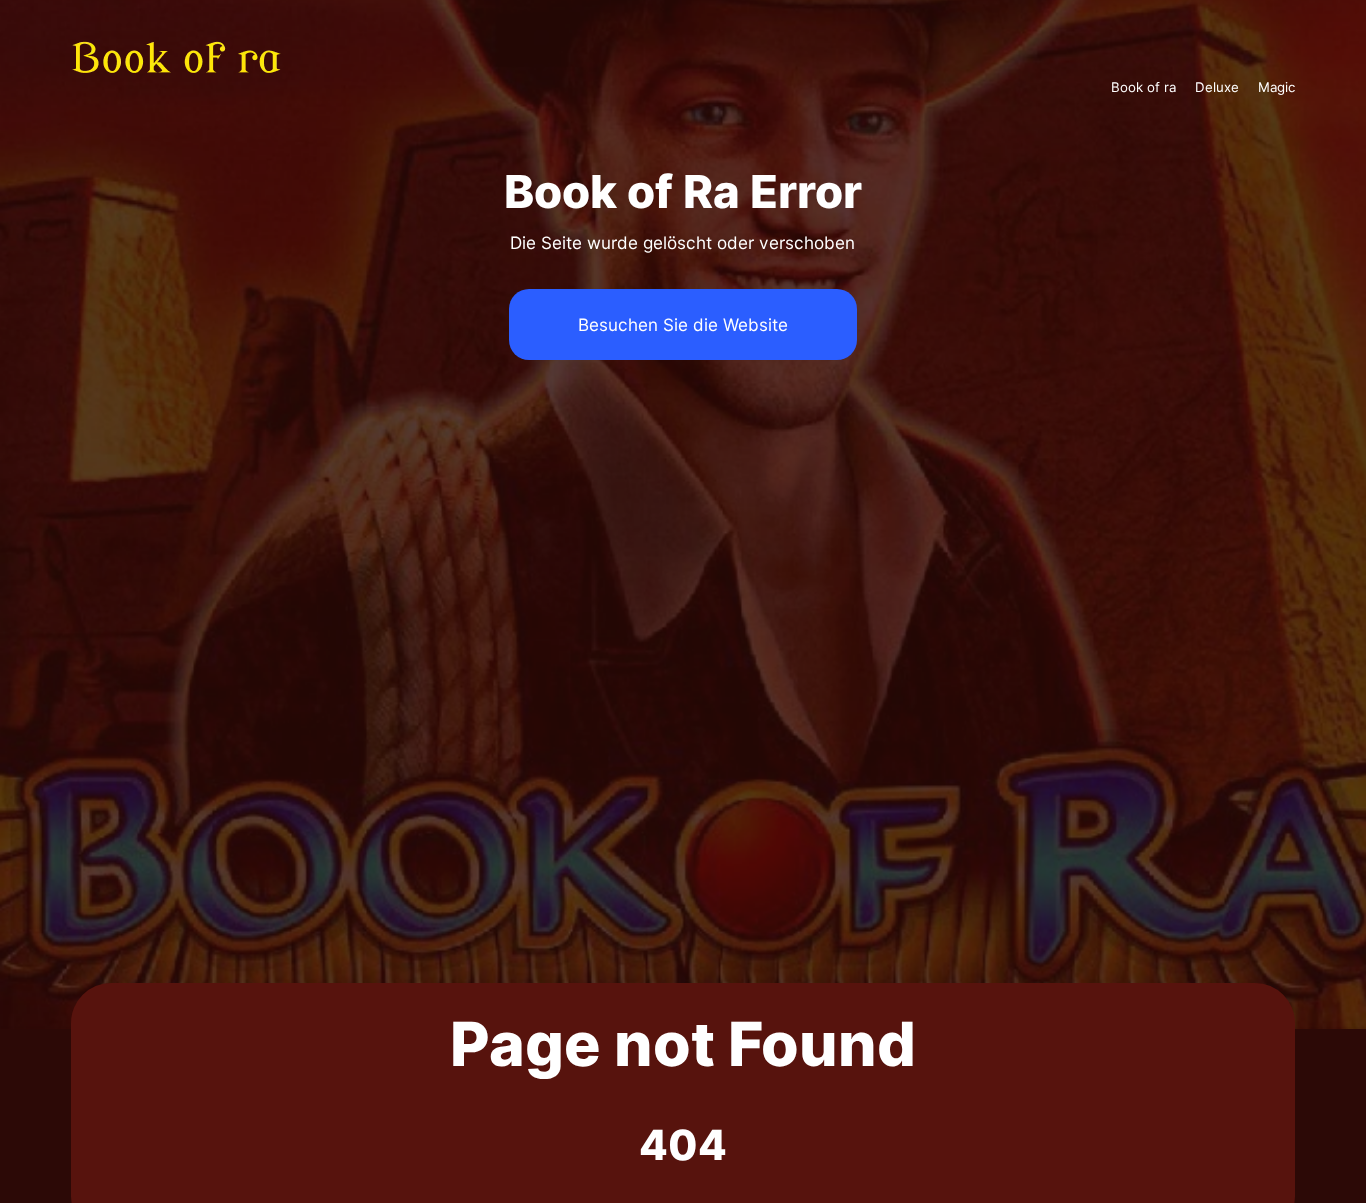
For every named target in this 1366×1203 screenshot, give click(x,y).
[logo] (189, 87)
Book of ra (1143, 87)
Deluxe (1217, 87)
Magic (1276, 87)
